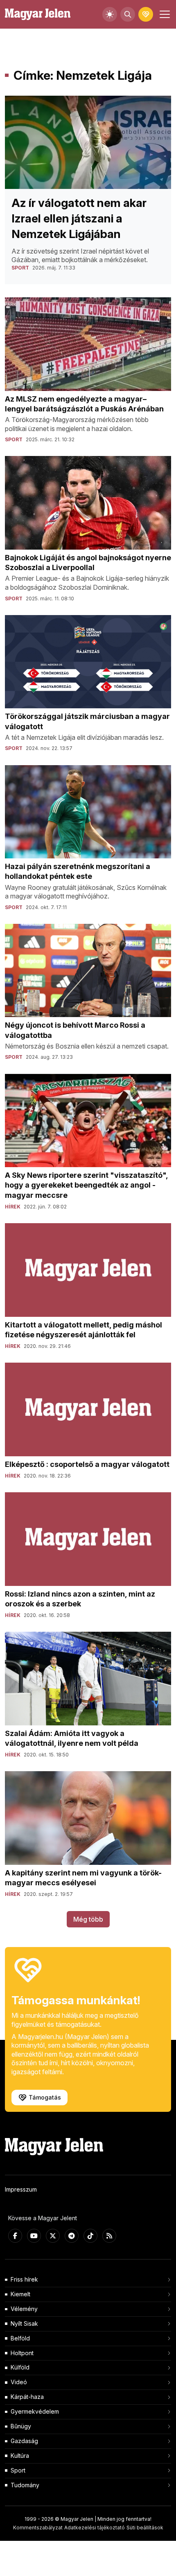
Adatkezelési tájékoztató (95, 2528)
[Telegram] (72, 2236)
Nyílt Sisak (24, 2323)
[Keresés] (128, 14)
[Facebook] (15, 2236)
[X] (53, 2236)
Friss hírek (24, 2279)
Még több (88, 1919)
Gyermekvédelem (35, 2411)
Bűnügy (21, 2426)
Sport (18, 2470)
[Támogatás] (146, 14)
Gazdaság (24, 2441)
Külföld (20, 2367)
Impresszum (21, 2189)
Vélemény (24, 2309)
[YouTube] (34, 2236)
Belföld (20, 2338)
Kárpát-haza (27, 2397)
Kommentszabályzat (38, 2528)
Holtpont (22, 2353)
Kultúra (20, 2456)
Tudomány (25, 2485)
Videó (19, 2382)
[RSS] (109, 2236)
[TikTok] (90, 2236)
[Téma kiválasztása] (110, 14)
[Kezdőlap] (38, 15)
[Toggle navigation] (164, 14)
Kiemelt (20, 2294)
